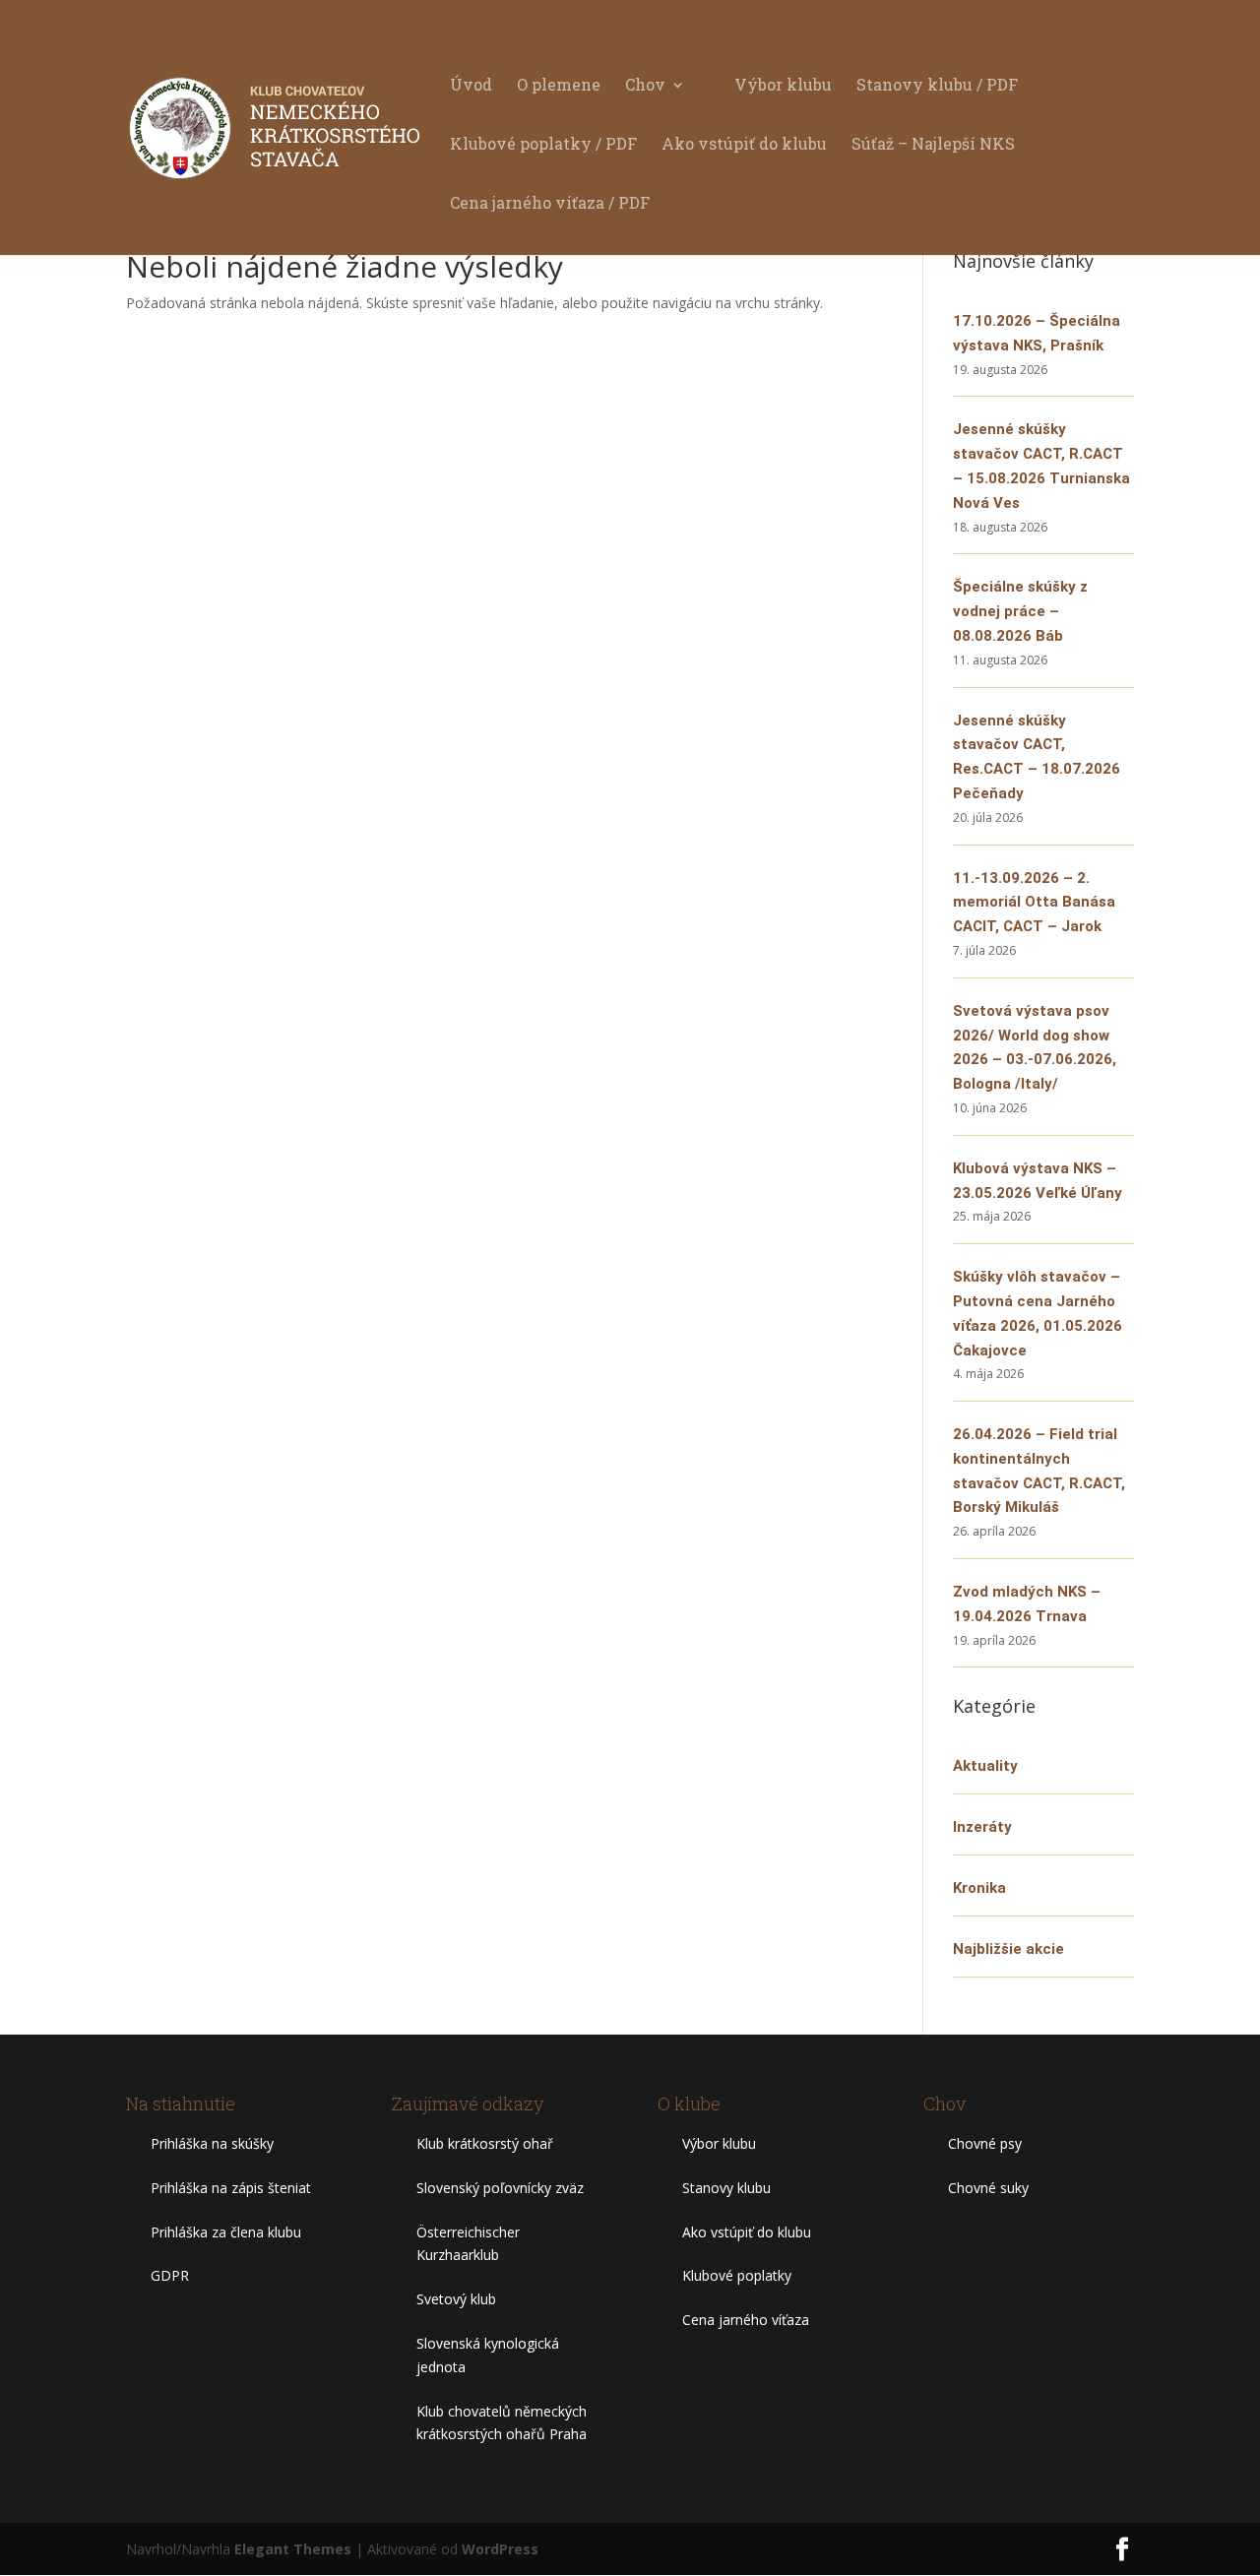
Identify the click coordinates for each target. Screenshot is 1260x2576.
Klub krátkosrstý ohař (485, 2143)
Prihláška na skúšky (212, 2143)
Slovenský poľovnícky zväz (500, 2188)
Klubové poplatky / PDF (543, 145)
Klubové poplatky (737, 2275)
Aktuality (985, 1766)
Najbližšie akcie (1008, 1949)
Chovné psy (985, 2143)
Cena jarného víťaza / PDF (550, 204)
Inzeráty (982, 1827)
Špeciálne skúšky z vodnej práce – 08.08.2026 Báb (1020, 611)
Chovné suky (988, 2188)
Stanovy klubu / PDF (937, 86)
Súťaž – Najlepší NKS (933, 145)
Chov (645, 86)
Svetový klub (456, 2299)
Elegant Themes (293, 2549)
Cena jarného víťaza (746, 2320)
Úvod (471, 86)
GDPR (170, 2275)
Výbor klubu (783, 86)
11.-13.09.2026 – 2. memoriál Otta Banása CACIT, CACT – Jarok (1034, 903)
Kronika (979, 1888)
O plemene (559, 86)
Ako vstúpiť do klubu (744, 145)
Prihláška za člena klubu (226, 2232)
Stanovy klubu (726, 2188)
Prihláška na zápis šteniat (231, 2188)
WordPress (500, 2549)
